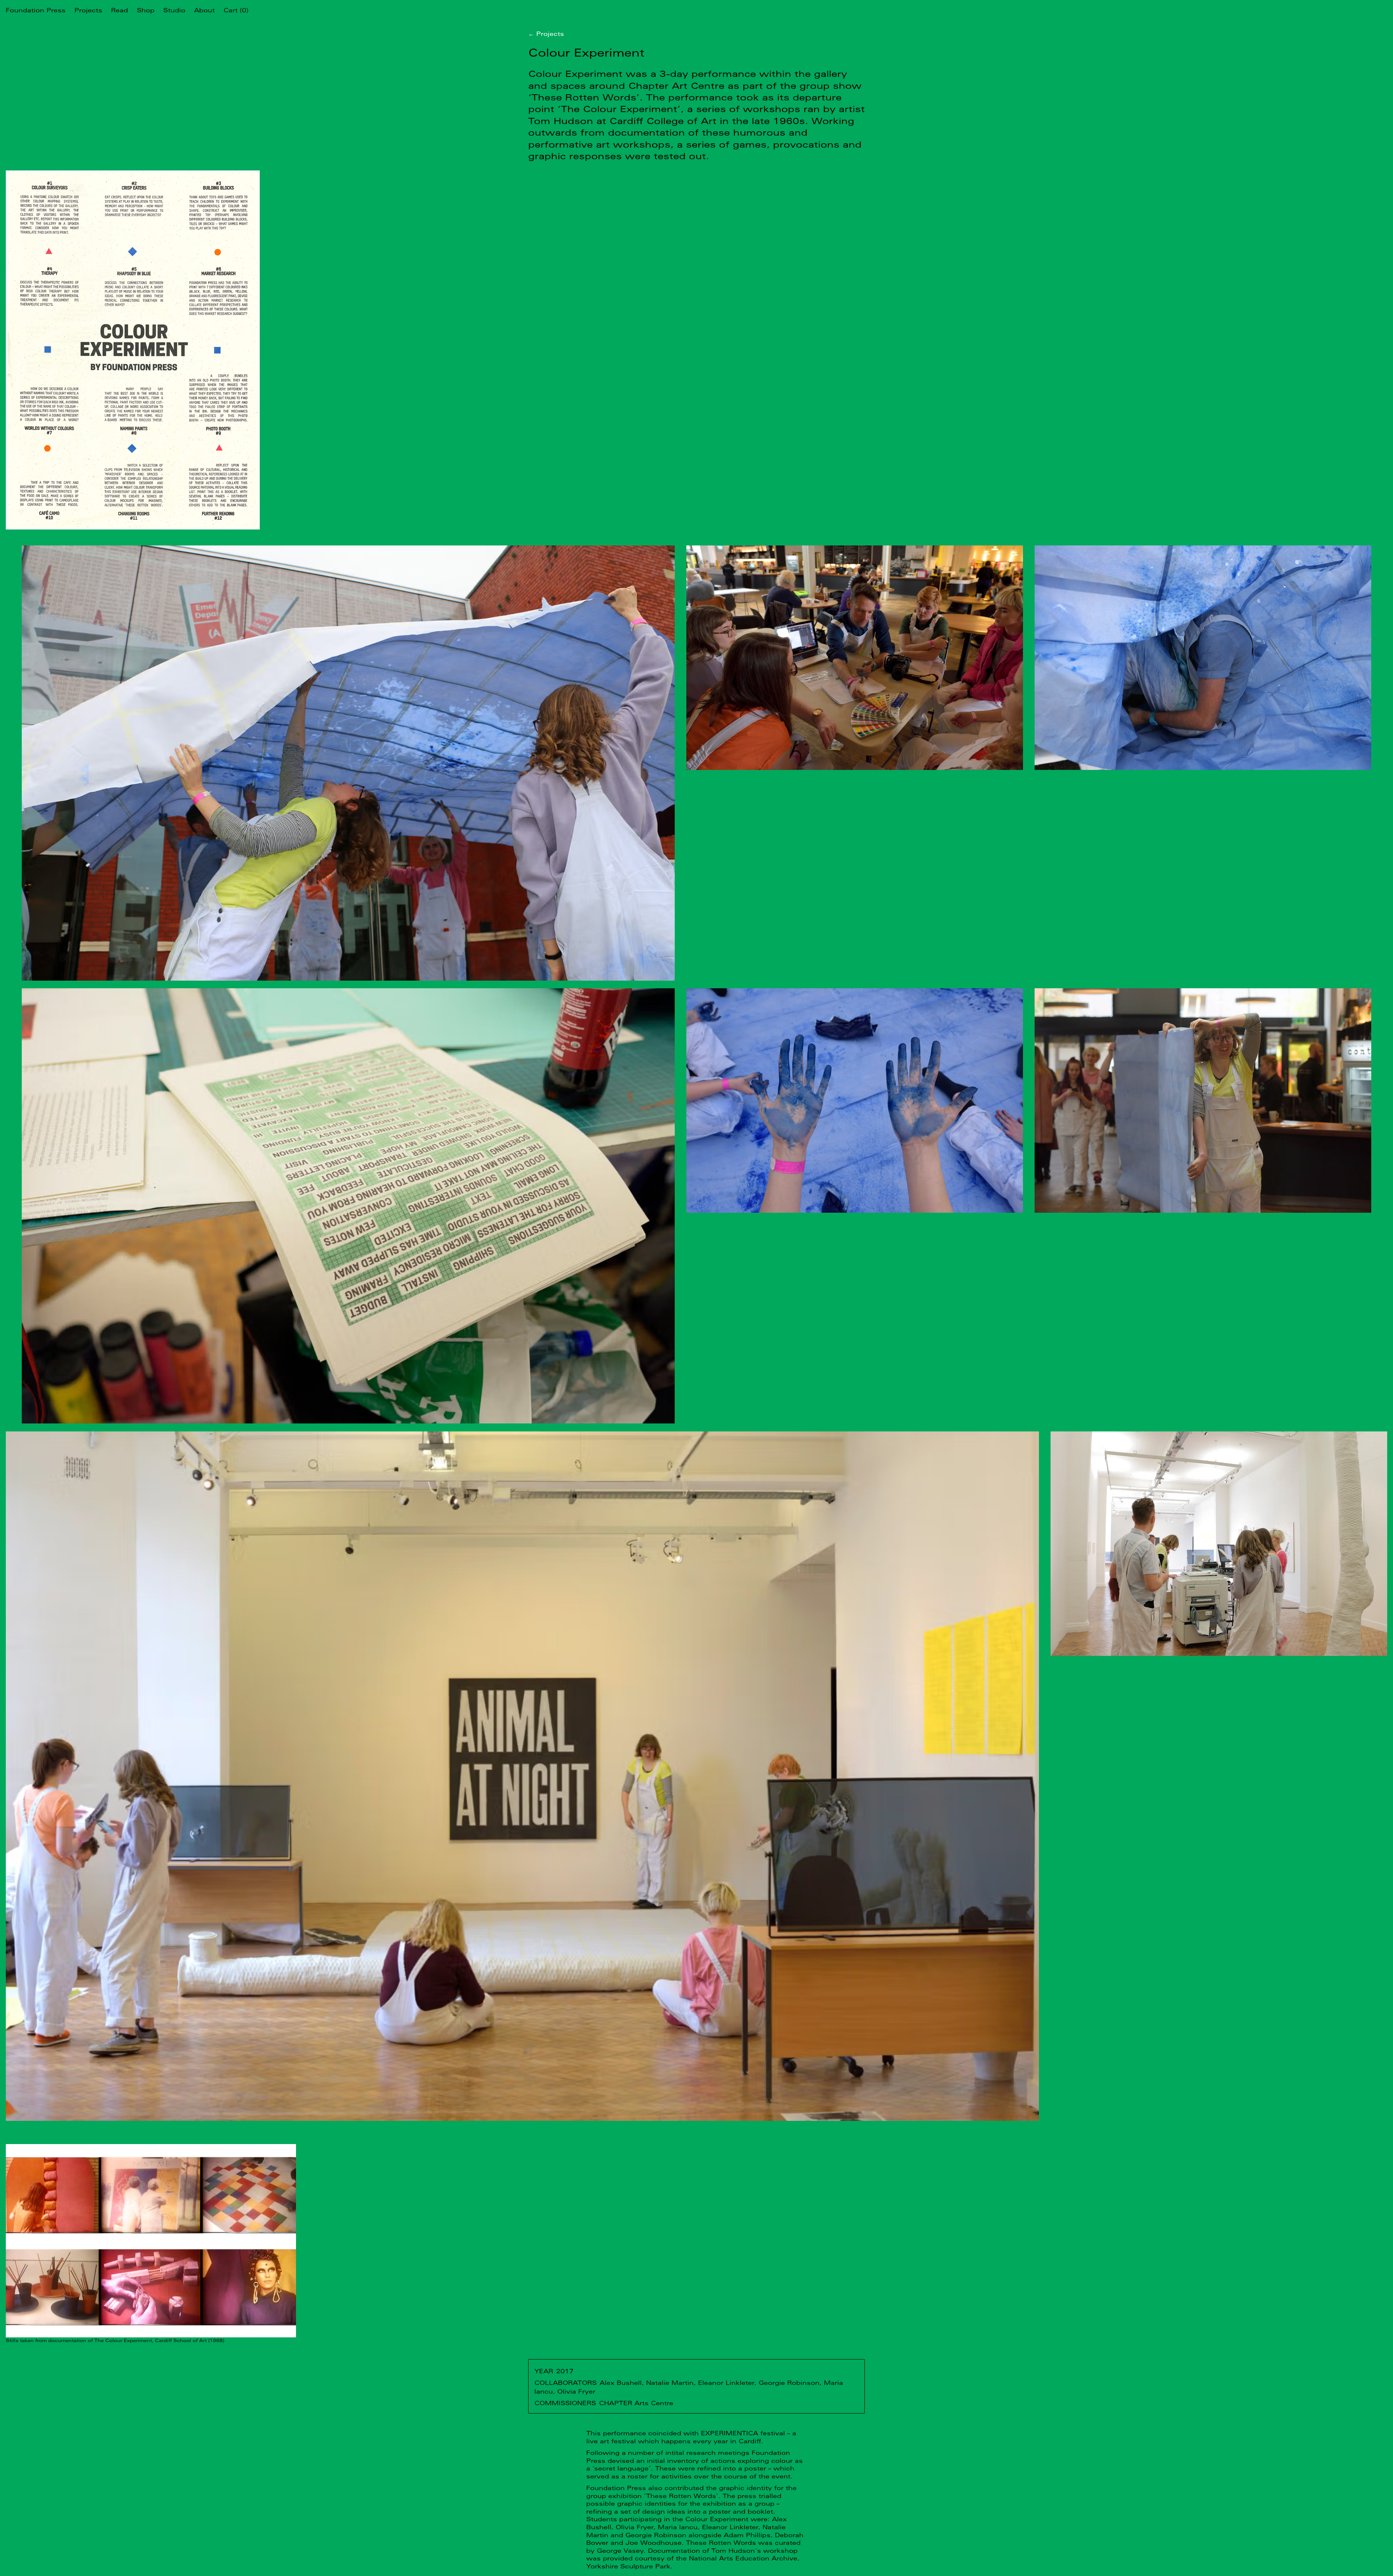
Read (120, 10)
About (204, 10)
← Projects (546, 34)
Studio (174, 10)
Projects (88, 10)
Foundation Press (36, 10)
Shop (146, 10)
